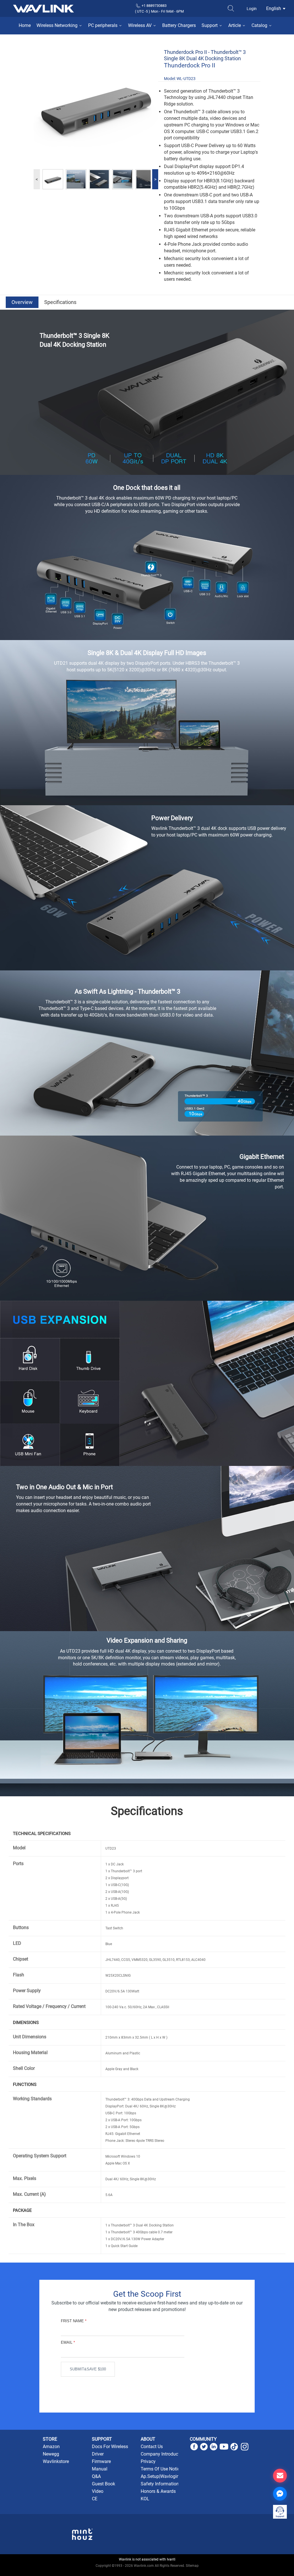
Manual (100, 2469)
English (274, 8)
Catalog (260, 25)
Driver (98, 2454)
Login (252, 9)
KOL (145, 2499)
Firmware (101, 2461)
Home (25, 25)
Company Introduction (163, 2454)
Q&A (96, 2476)
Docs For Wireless (110, 2447)
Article (235, 25)
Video (98, 2491)
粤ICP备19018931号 (147, 2572)
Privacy (148, 2461)
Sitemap (192, 2566)
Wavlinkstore (56, 2461)
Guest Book (104, 2484)
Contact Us (152, 2447)
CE (95, 2499)
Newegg (51, 2454)
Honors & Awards (158, 2491)
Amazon (51, 2447)
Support (210, 25)
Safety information (160, 2484)
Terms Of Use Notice (161, 2469)
